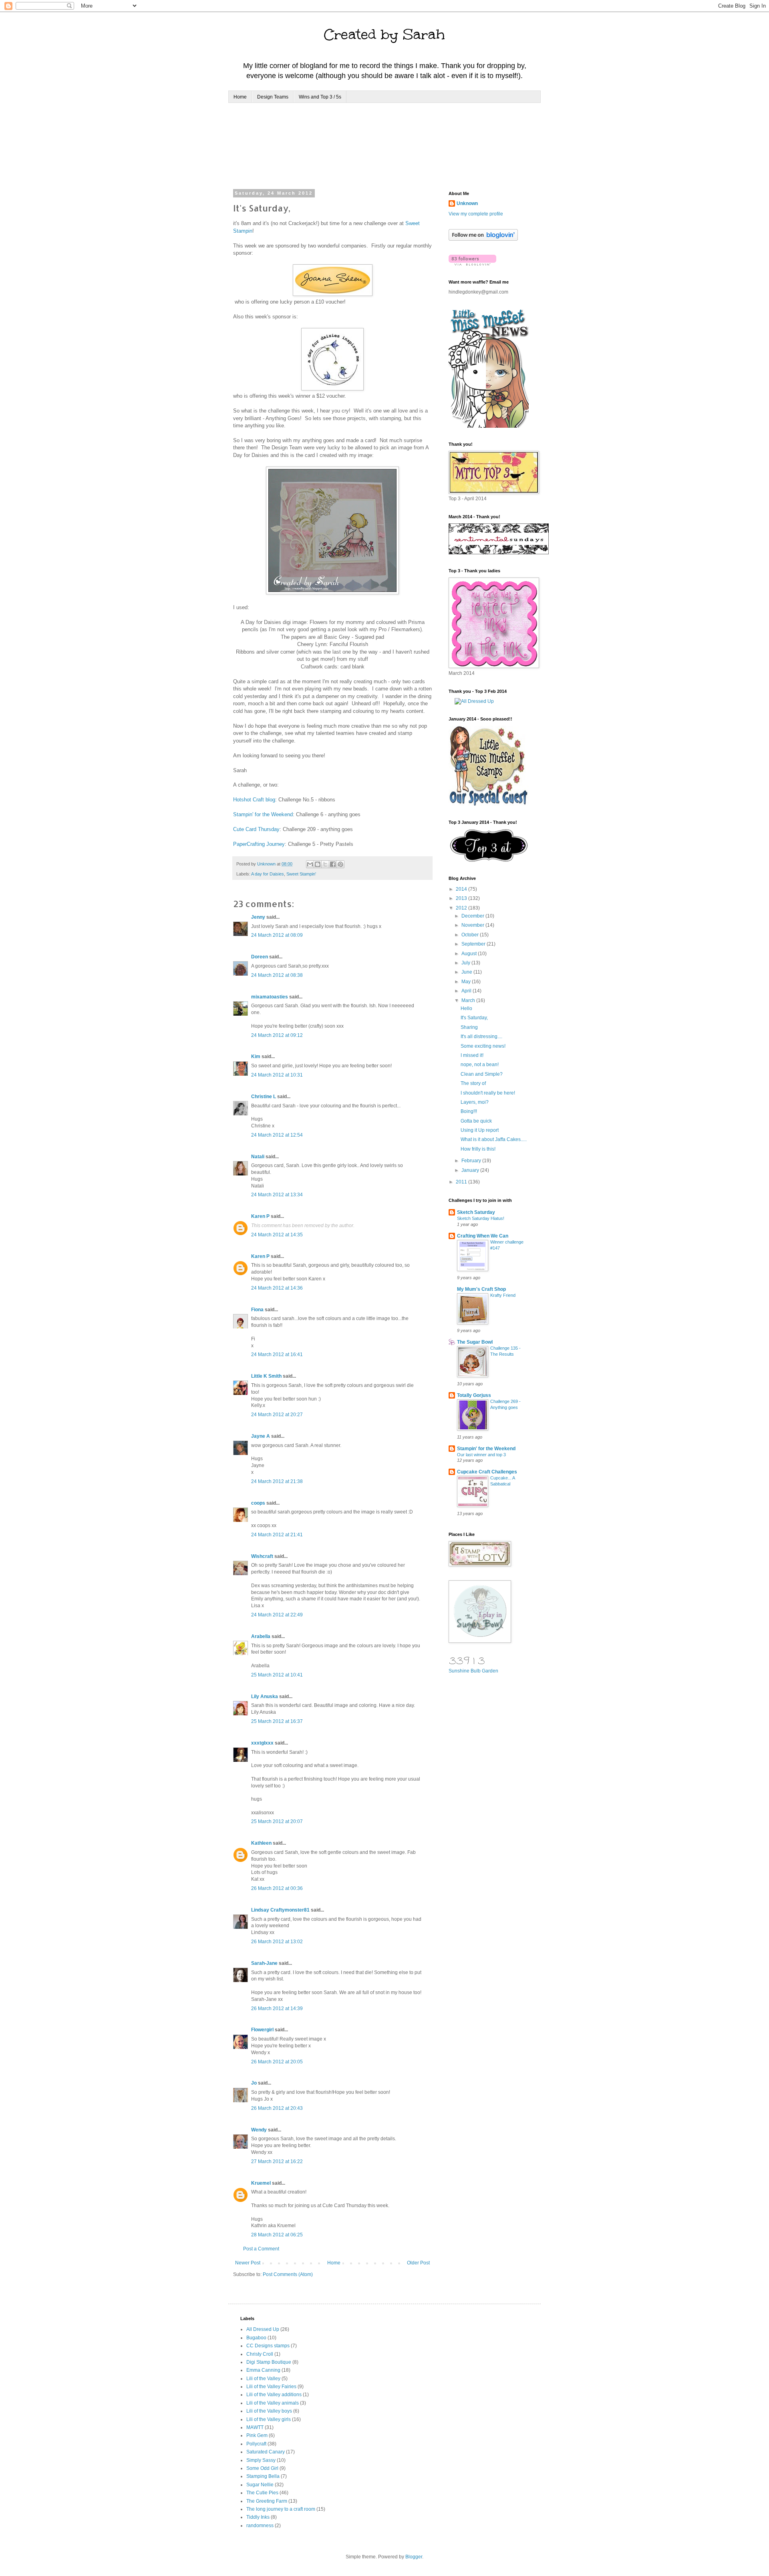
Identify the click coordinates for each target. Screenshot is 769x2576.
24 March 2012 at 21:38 (277, 1481)
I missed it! (472, 1055)
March (469, 1000)
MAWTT (255, 2427)
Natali (258, 1157)
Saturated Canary (266, 2452)
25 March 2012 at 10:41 (277, 1675)
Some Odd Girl (262, 2468)
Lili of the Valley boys (269, 2411)
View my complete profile (476, 214)
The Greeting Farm (267, 2501)
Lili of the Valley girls (269, 2419)
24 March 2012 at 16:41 (277, 1354)
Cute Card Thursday (256, 829)
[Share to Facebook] (333, 864)
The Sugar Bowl (475, 1342)
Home (240, 97)
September (474, 944)
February (472, 1161)
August (470, 954)
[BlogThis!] (318, 864)
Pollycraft (256, 2444)
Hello (466, 1008)
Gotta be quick (476, 1121)
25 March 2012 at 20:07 (277, 1821)
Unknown (467, 203)
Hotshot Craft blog (254, 800)
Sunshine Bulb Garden (473, 1671)
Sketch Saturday (476, 1212)
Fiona (257, 1310)
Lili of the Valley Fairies (271, 2387)
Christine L (264, 1097)
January (471, 1170)
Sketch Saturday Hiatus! (481, 1218)
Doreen (260, 957)
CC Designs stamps (268, 2346)
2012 (462, 908)
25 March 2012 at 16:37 (277, 1721)
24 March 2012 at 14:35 (277, 1235)
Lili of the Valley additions (274, 2395)
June (467, 972)
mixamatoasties (270, 997)
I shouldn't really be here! (488, 1093)
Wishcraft (262, 1556)
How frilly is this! (478, 1149)
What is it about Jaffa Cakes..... (494, 1139)
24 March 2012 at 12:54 (277, 1135)
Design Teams (273, 97)
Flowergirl (262, 2030)
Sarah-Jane (264, 1963)
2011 (462, 1182)
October (471, 935)
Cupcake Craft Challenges (487, 1472)
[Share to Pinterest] (340, 864)
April (467, 991)
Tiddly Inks (258, 2517)
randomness (260, 2526)
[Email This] (310, 864)
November (473, 925)
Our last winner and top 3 (481, 1455)
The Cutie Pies (262, 2493)
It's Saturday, (474, 1018)
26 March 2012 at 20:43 (277, 2108)
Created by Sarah (384, 34)
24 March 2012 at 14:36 (277, 1288)
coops (258, 1503)
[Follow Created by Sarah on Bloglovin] (483, 239)
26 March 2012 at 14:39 (277, 2008)
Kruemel (261, 2183)
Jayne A (261, 1436)
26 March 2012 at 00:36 (277, 1888)
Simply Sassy (261, 2460)
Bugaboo (256, 2338)
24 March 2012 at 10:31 (277, 1075)
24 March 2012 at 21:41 (277, 1535)
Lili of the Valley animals (273, 2403)
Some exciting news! (483, 1046)
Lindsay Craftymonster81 (280, 1910)
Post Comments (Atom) (288, 2274)
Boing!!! (469, 1111)
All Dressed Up (263, 2329)
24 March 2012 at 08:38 (277, 975)
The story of (473, 1083)
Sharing (469, 1027)
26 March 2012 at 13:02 (277, 1942)
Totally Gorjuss (474, 1395)
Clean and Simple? (482, 1074)
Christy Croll (260, 2354)
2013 (462, 898)
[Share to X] (325, 864)
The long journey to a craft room (281, 2509)
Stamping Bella (263, 2476)
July (466, 963)
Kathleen (261, 1843)
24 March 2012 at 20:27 (277, 1415)
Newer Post (248, 2263)
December (473, 916)
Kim (256, 1057)
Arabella (261, 1636)
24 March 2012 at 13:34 (277, 1195)
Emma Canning (263, 2370)
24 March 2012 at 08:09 (277, 935)
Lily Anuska (265, 1697)
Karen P (260, 1216)
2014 (462, 889)
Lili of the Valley (263, 2379)
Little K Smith (266, 1376)
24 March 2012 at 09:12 (277, 1035)
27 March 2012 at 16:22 (277, 2161)
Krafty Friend (503, 1295)
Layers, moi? (475, 1102)
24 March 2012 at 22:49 (277, 1615)
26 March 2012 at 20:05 (277, 2062)
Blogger (414, 2557)
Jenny (258, 917)
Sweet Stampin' (301, 874)
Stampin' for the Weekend (263, 814)
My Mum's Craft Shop (481, 1289)
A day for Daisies (268, 874)
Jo (254, 2083)
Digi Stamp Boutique (269, 2362)
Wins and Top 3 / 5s (320, 97)
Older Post (418, 2263)
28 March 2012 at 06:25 (277, 2235)
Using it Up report (480, 1130)
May (467, 982)
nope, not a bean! (480, 1065)
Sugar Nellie (260, 2485)
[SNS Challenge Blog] (489, 860)
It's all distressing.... (481, 1036)
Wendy (259, 2130)
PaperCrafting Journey (259, 844)
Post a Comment (261, 2249)
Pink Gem (257, 2435)
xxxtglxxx (262, 1743)
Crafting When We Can (483, 1236)
